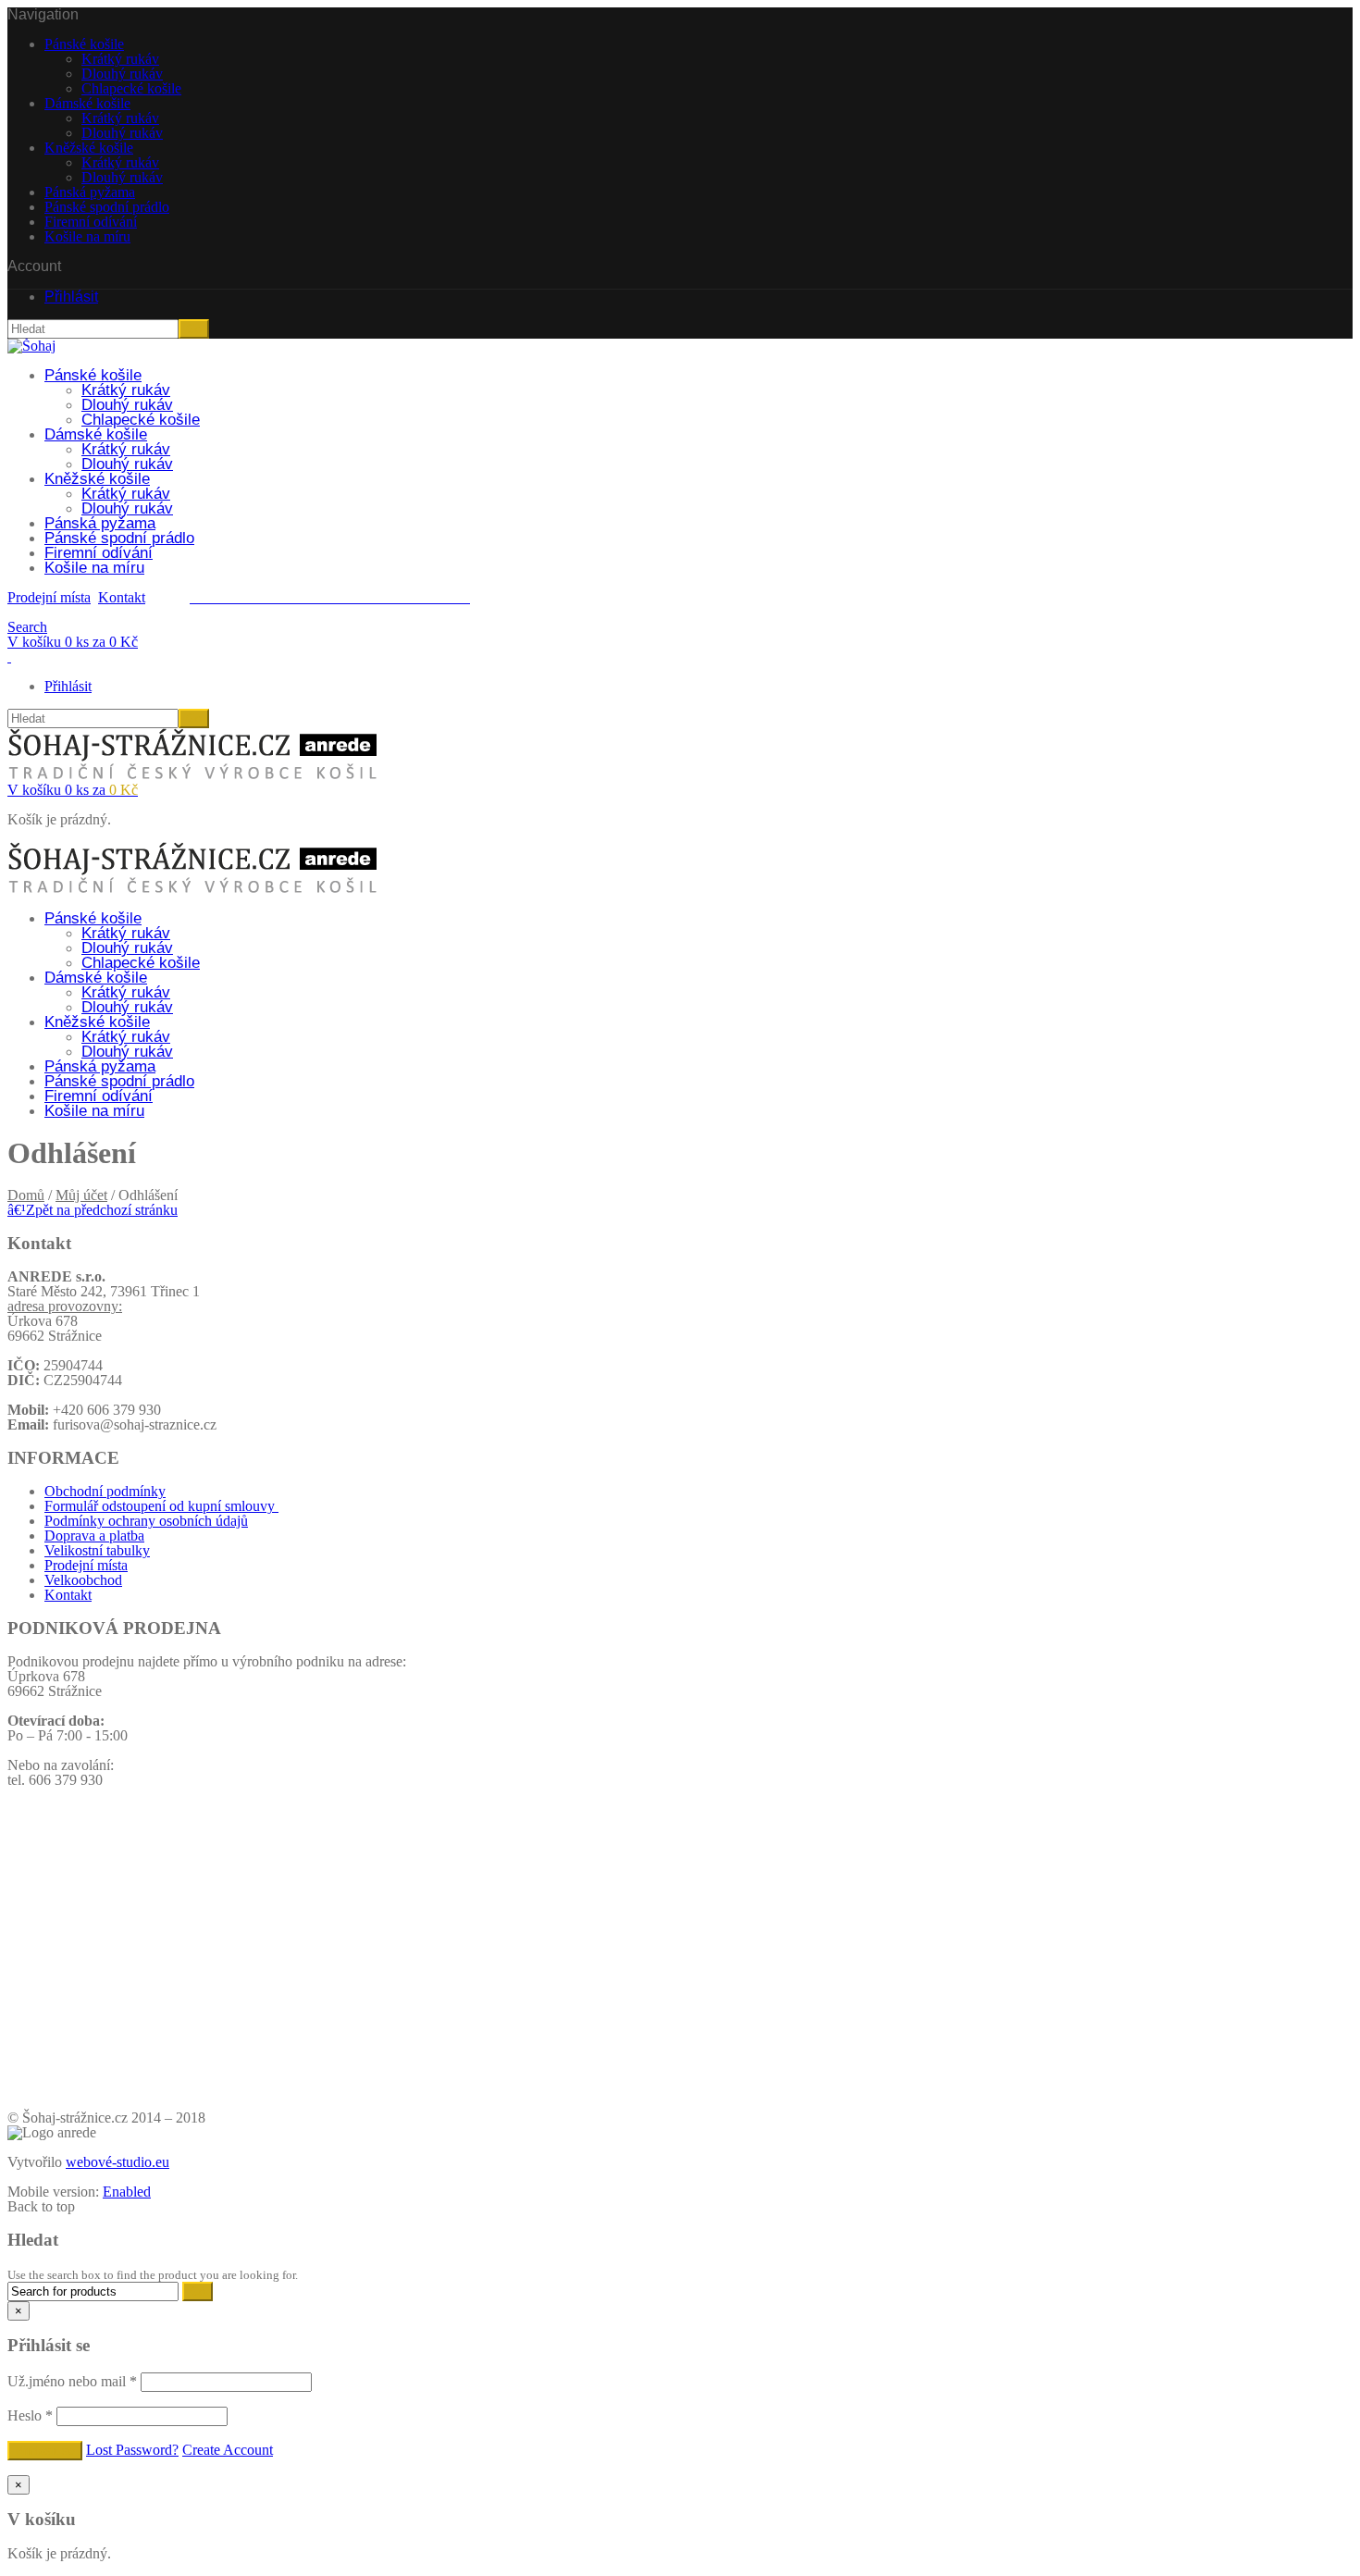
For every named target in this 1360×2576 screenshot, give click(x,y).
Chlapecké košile (131, 88)
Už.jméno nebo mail (72, 2381)
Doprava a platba (94, 1536)
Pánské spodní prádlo (107, 207)
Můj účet (81, 1195)
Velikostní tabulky (97, 1550)
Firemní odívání (91, 222)
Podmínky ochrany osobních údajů (146, 1521)
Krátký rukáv (120, 59)
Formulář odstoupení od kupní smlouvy (161, 1506)
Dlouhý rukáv (122, 74)
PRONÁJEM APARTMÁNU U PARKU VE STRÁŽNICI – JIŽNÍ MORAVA (680, 2083)
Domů (26, 1195)
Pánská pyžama (90, 192)
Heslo (30, 2415)
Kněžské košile (89, 148)
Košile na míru (87, 236)
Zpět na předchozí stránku (93, 1210)
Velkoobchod (83, 1580)
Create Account (228, 2450)
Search (27, 627)
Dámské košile (87, 103)
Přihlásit (71, 297)
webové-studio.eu (117, 2162)
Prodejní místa (49, 597)
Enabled (127, 2192)
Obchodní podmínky (105, 1491)
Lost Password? (132, 2450)
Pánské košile (84, 44)
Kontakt (122, 597)
